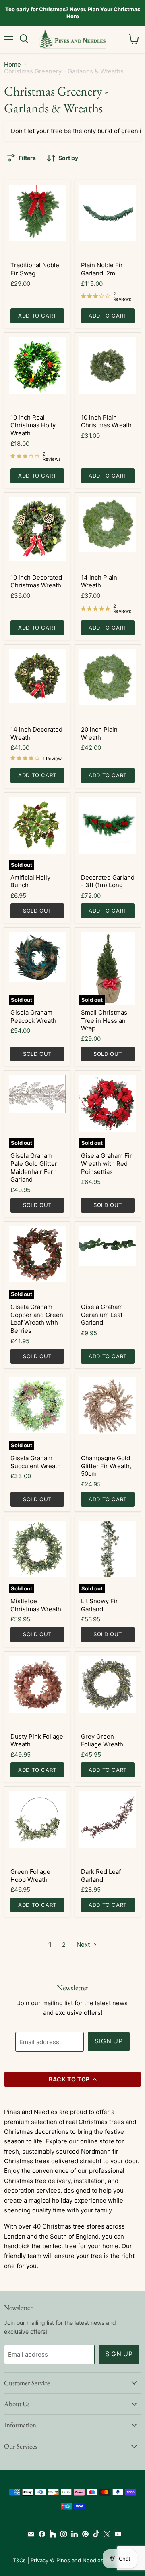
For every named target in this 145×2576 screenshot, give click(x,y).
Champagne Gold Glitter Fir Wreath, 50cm (106, 1466)
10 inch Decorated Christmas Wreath (36, 582)
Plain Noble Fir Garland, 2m (102, 269)
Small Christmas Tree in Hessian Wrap (104, 1020)
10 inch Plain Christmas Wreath (106, 421)
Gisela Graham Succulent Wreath (36, 1462)
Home (12, 64)
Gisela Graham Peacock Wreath (33, 1016)
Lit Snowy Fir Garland (99, 1605)
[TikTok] (94, 2534)
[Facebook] (40, 2534)
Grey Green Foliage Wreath (102, 1741)
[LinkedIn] (73, 2534)
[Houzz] (51, 2534)
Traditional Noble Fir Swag (35, 269)
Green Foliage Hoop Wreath (30, 1876)
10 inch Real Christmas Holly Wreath (33, 425)
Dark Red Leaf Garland (101, 1876)
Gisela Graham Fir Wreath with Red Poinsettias (107, 1163)
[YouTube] (116, 2534)
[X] (105, 2534)
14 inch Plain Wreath (99, 582)
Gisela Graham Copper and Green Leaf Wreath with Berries (37, 1319)
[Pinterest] (84, 2534)
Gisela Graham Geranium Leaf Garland (102, 1315)
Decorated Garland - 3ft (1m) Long (108, 881)
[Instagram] (62, 2534)
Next (84, 1944)
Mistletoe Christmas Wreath (36, 1605)
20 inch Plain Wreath (99, 733)
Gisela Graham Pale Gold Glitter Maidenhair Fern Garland (34, 1167)
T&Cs (19, 2560)
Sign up (109, 2041)
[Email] (29, 2534)
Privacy (39, 2560)
